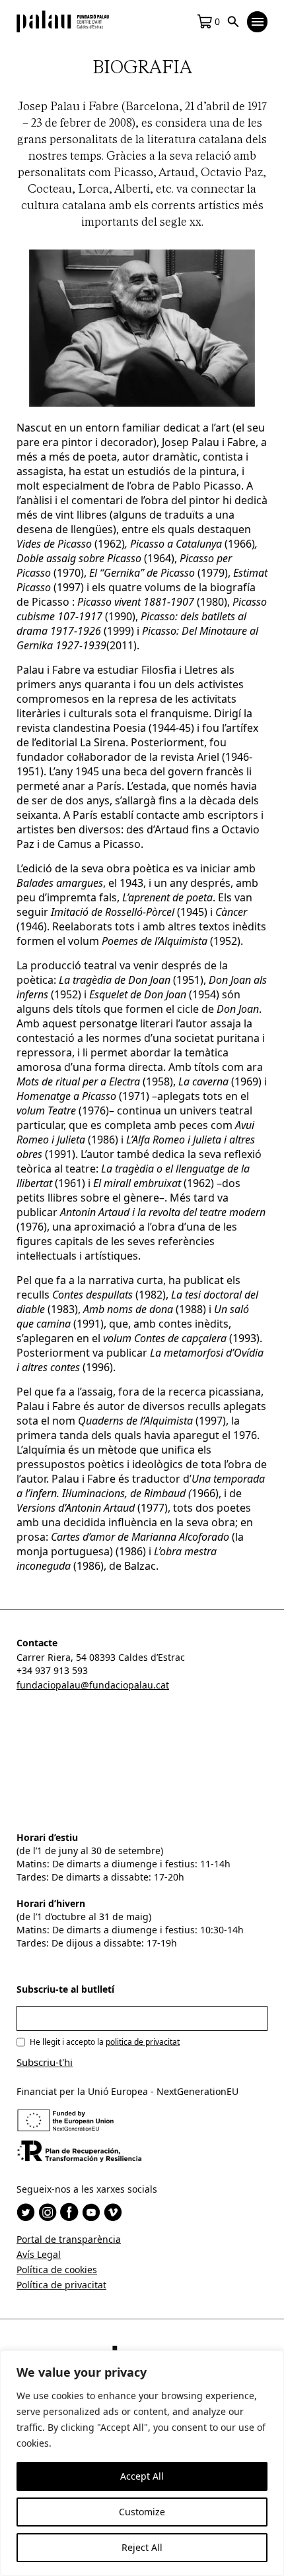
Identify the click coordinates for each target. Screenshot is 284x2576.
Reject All (142, 2547)
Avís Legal (39, 2254)
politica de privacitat (143, 2042)
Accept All (142, 2476)
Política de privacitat (61, 2285)
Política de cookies (57, 2270)
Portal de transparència (69, 2239)
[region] (142, 2463)
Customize (142, 2512)
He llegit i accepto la (105, 2042)
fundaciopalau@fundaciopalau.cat (93, 1685)
